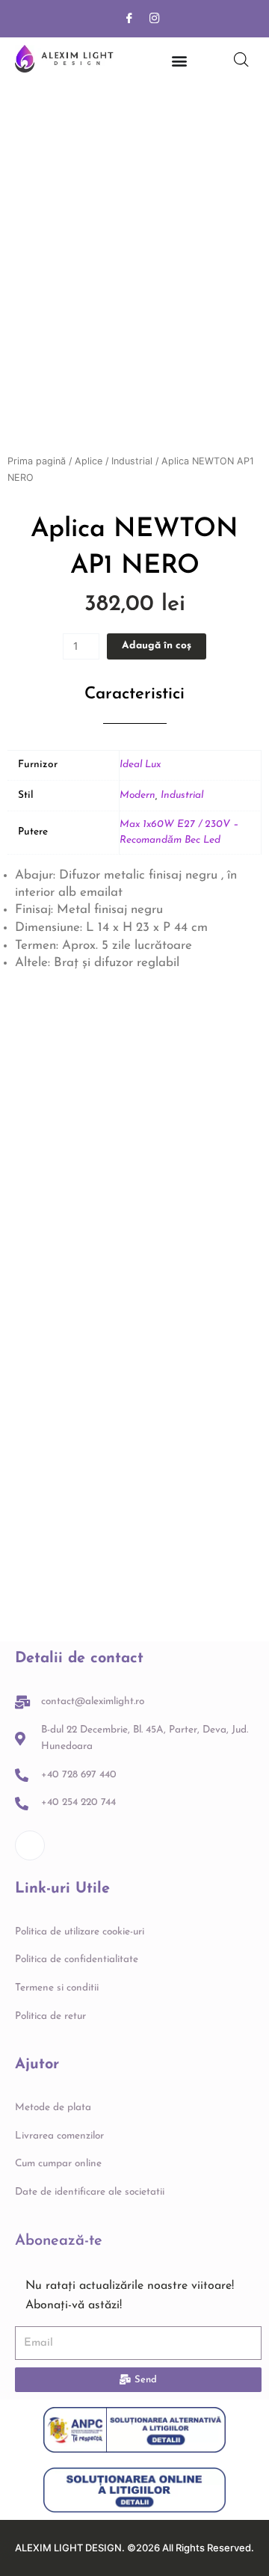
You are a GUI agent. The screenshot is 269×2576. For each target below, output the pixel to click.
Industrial (132, 461)
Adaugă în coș (157, 646)
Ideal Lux (140, 765)
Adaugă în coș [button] (64, 1276)
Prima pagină (37, 461)
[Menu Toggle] (179, 61)
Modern (137, 795)
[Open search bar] (241, 60)
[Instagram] (155, 19)
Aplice (89, 461)
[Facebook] (129, 19)
